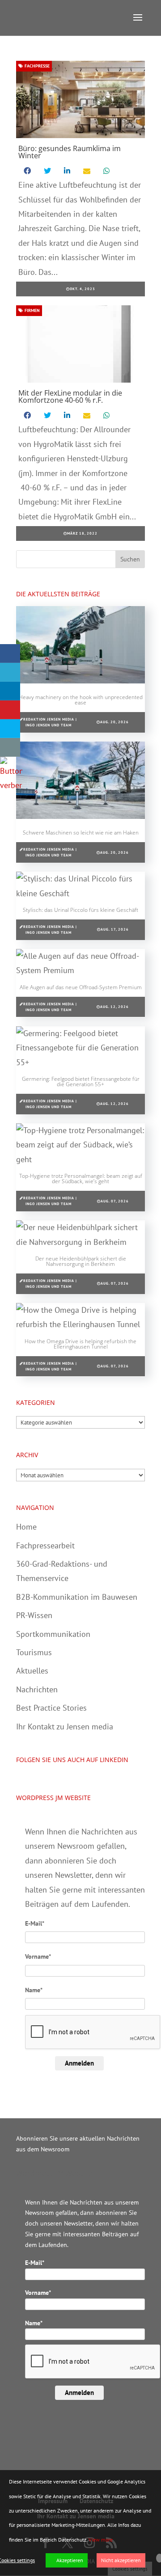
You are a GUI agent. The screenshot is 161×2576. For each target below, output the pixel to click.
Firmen (32, 310)
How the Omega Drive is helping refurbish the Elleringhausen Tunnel (80, 1344)
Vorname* (38, 1956)
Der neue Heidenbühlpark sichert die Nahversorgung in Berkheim (81, 1261)
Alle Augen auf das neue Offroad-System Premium (81, 987)
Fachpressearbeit (45, 1545)
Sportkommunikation (53, 1634)
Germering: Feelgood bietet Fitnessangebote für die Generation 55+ (81, 1081)
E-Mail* (35, 1923)
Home (26, 1527)
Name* (34, 1990)
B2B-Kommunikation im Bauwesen (77, 1597)
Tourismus (34, 1652)
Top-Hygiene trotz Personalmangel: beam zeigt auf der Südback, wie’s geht (81, 1178)
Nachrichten (37, 1689)
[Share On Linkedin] (10, 691)
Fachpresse (36, 66)
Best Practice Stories (51, 1708)
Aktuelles (32, 1671)
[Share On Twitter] (10, 672)
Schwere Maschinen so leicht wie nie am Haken (81, 833)
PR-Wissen (34, 1615)
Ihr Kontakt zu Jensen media (65, 1726)
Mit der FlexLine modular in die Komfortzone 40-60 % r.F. (70, 396)
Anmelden (79, 2063)
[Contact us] (10, 747)
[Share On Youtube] (10, 710)
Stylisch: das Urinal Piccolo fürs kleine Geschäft (80, 910)
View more (101, 2540)
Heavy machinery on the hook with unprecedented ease (81, 700)
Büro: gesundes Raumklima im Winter (70, 152)
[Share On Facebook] (10, 653)
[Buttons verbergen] (11, 785)
